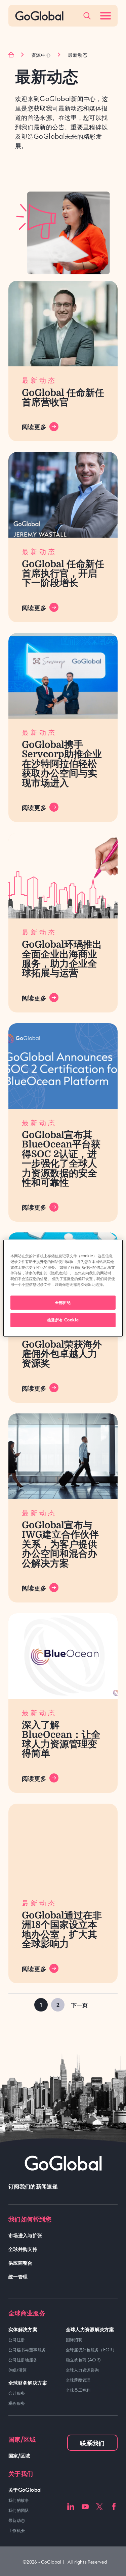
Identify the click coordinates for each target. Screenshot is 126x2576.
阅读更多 (34, 426)
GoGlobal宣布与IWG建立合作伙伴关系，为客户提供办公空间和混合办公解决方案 (60, 1544)
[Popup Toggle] (87, 16)
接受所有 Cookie (63, 1320)
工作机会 (17, 2530)
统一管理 (18, 2276)
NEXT (80, 2005)
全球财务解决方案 (28, 2382)
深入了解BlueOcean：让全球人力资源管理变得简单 (61, 1739)
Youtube (85, 2507)
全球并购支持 (23, 2249)
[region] (63, 1288)
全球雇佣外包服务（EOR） (91, 2350)
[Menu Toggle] (106, 16)
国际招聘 (74, 2340)
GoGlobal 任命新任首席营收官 (63, 398)
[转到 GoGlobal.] (11, 55)
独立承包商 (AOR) (83, 2360)
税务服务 (17, 2403)
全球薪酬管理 (78, 2380)
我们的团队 (19, 2510)
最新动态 (17, 2520)
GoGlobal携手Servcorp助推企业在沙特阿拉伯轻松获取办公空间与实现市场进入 (62, 764)
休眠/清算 (18, 2370)
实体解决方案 (23, 2329)
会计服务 (17, 2393)
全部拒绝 (63, 1302)
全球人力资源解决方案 (90, 2329)
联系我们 (92, 2443)
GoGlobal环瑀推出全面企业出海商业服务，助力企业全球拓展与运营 (62, 959)
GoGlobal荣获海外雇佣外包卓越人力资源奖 (62, 1354)
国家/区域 (19, 2455)
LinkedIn (71, 2507)
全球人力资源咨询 (82, 2370)
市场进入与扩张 (25, 2235)
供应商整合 (20, 2263)
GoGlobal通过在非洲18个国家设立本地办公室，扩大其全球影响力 (62, 1930)
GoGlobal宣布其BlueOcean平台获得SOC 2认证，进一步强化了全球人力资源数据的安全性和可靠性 (61, 1159)
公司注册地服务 (23, 2360)
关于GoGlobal (25, 2490)
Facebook (114, 2507)
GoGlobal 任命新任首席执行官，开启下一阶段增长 (63, 574)
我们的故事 (19, 2500)
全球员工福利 (78, 2390)
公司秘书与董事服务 (27, 2350)
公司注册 (17, 2340)
